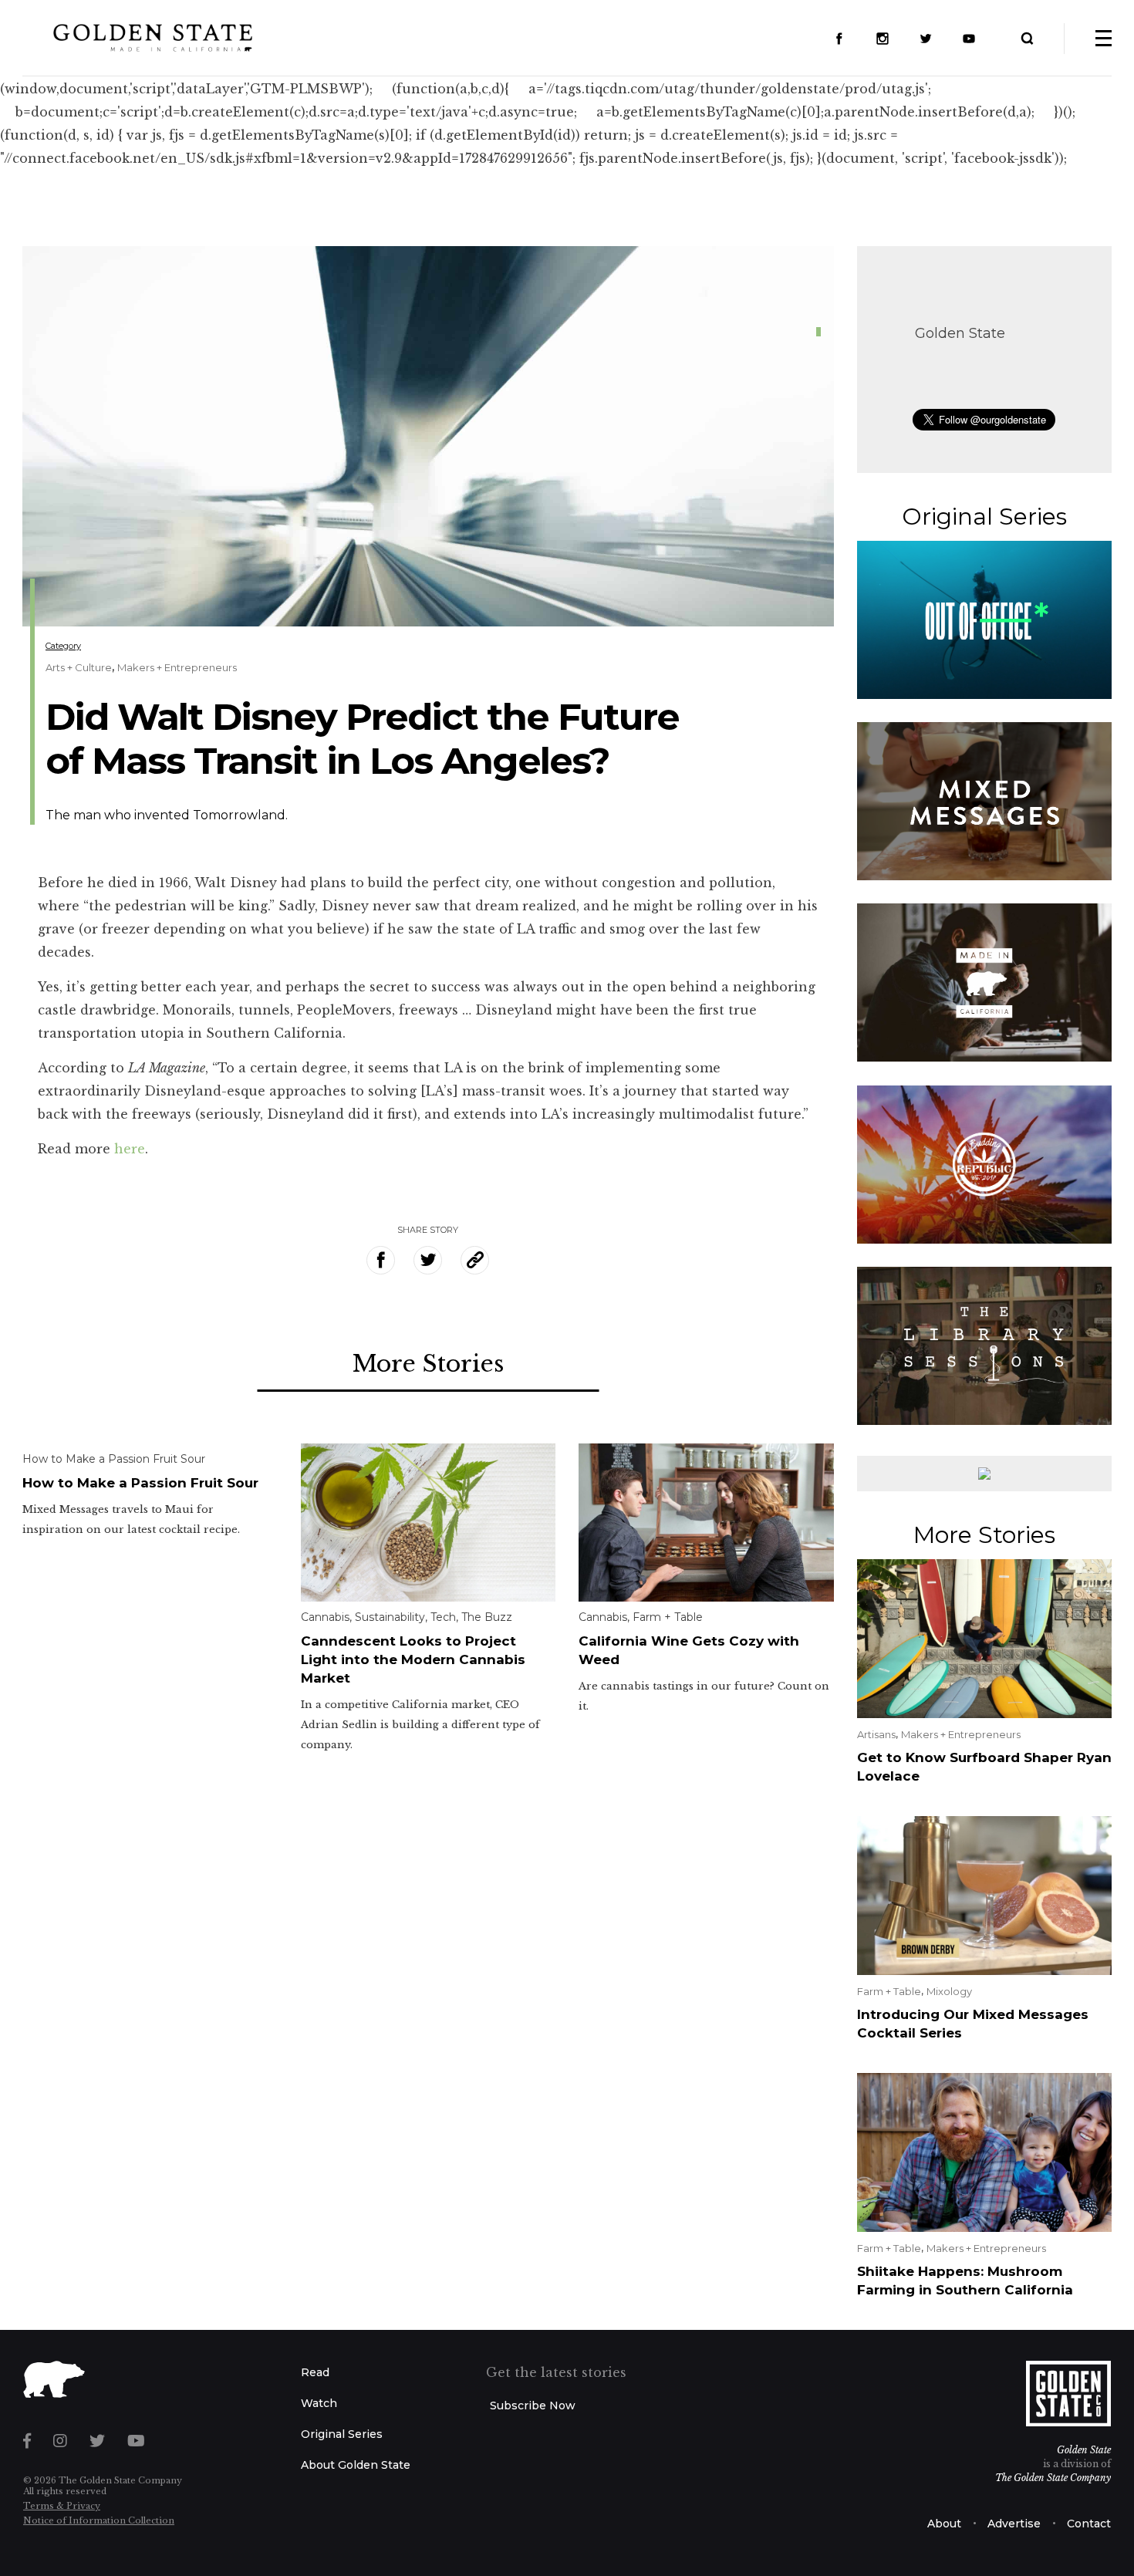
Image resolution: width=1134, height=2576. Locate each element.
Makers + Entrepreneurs (177, 667)
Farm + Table (668, 1617)
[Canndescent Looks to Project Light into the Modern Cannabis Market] (429, 1521)
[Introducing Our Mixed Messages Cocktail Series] (985, 1894)
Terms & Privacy (62, 2506)
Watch (319, 2403)
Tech (443, 1617)
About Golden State (356, 2465)
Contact (1089, 2524)
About (944, 2524)
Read (315, 2372)
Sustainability (390, 1617)
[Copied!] (475, 1260)
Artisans (876, 1734)
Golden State (960, 333)
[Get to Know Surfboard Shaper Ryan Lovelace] (985, 1637)
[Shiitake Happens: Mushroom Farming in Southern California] (985, 2151)
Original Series (342, 2434)
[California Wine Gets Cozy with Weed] (706, 1521)
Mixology (949, 1991)
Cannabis (325, 1617)
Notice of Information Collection (99, 2520)
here (130, 1149)
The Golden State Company (1053, 2478)
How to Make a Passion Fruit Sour (114, 1459)
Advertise (1014, 2524)
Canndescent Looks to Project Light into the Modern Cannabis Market (413, 1659)
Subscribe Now (533, 2406)
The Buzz (487, 1617)
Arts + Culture (79, 667)
